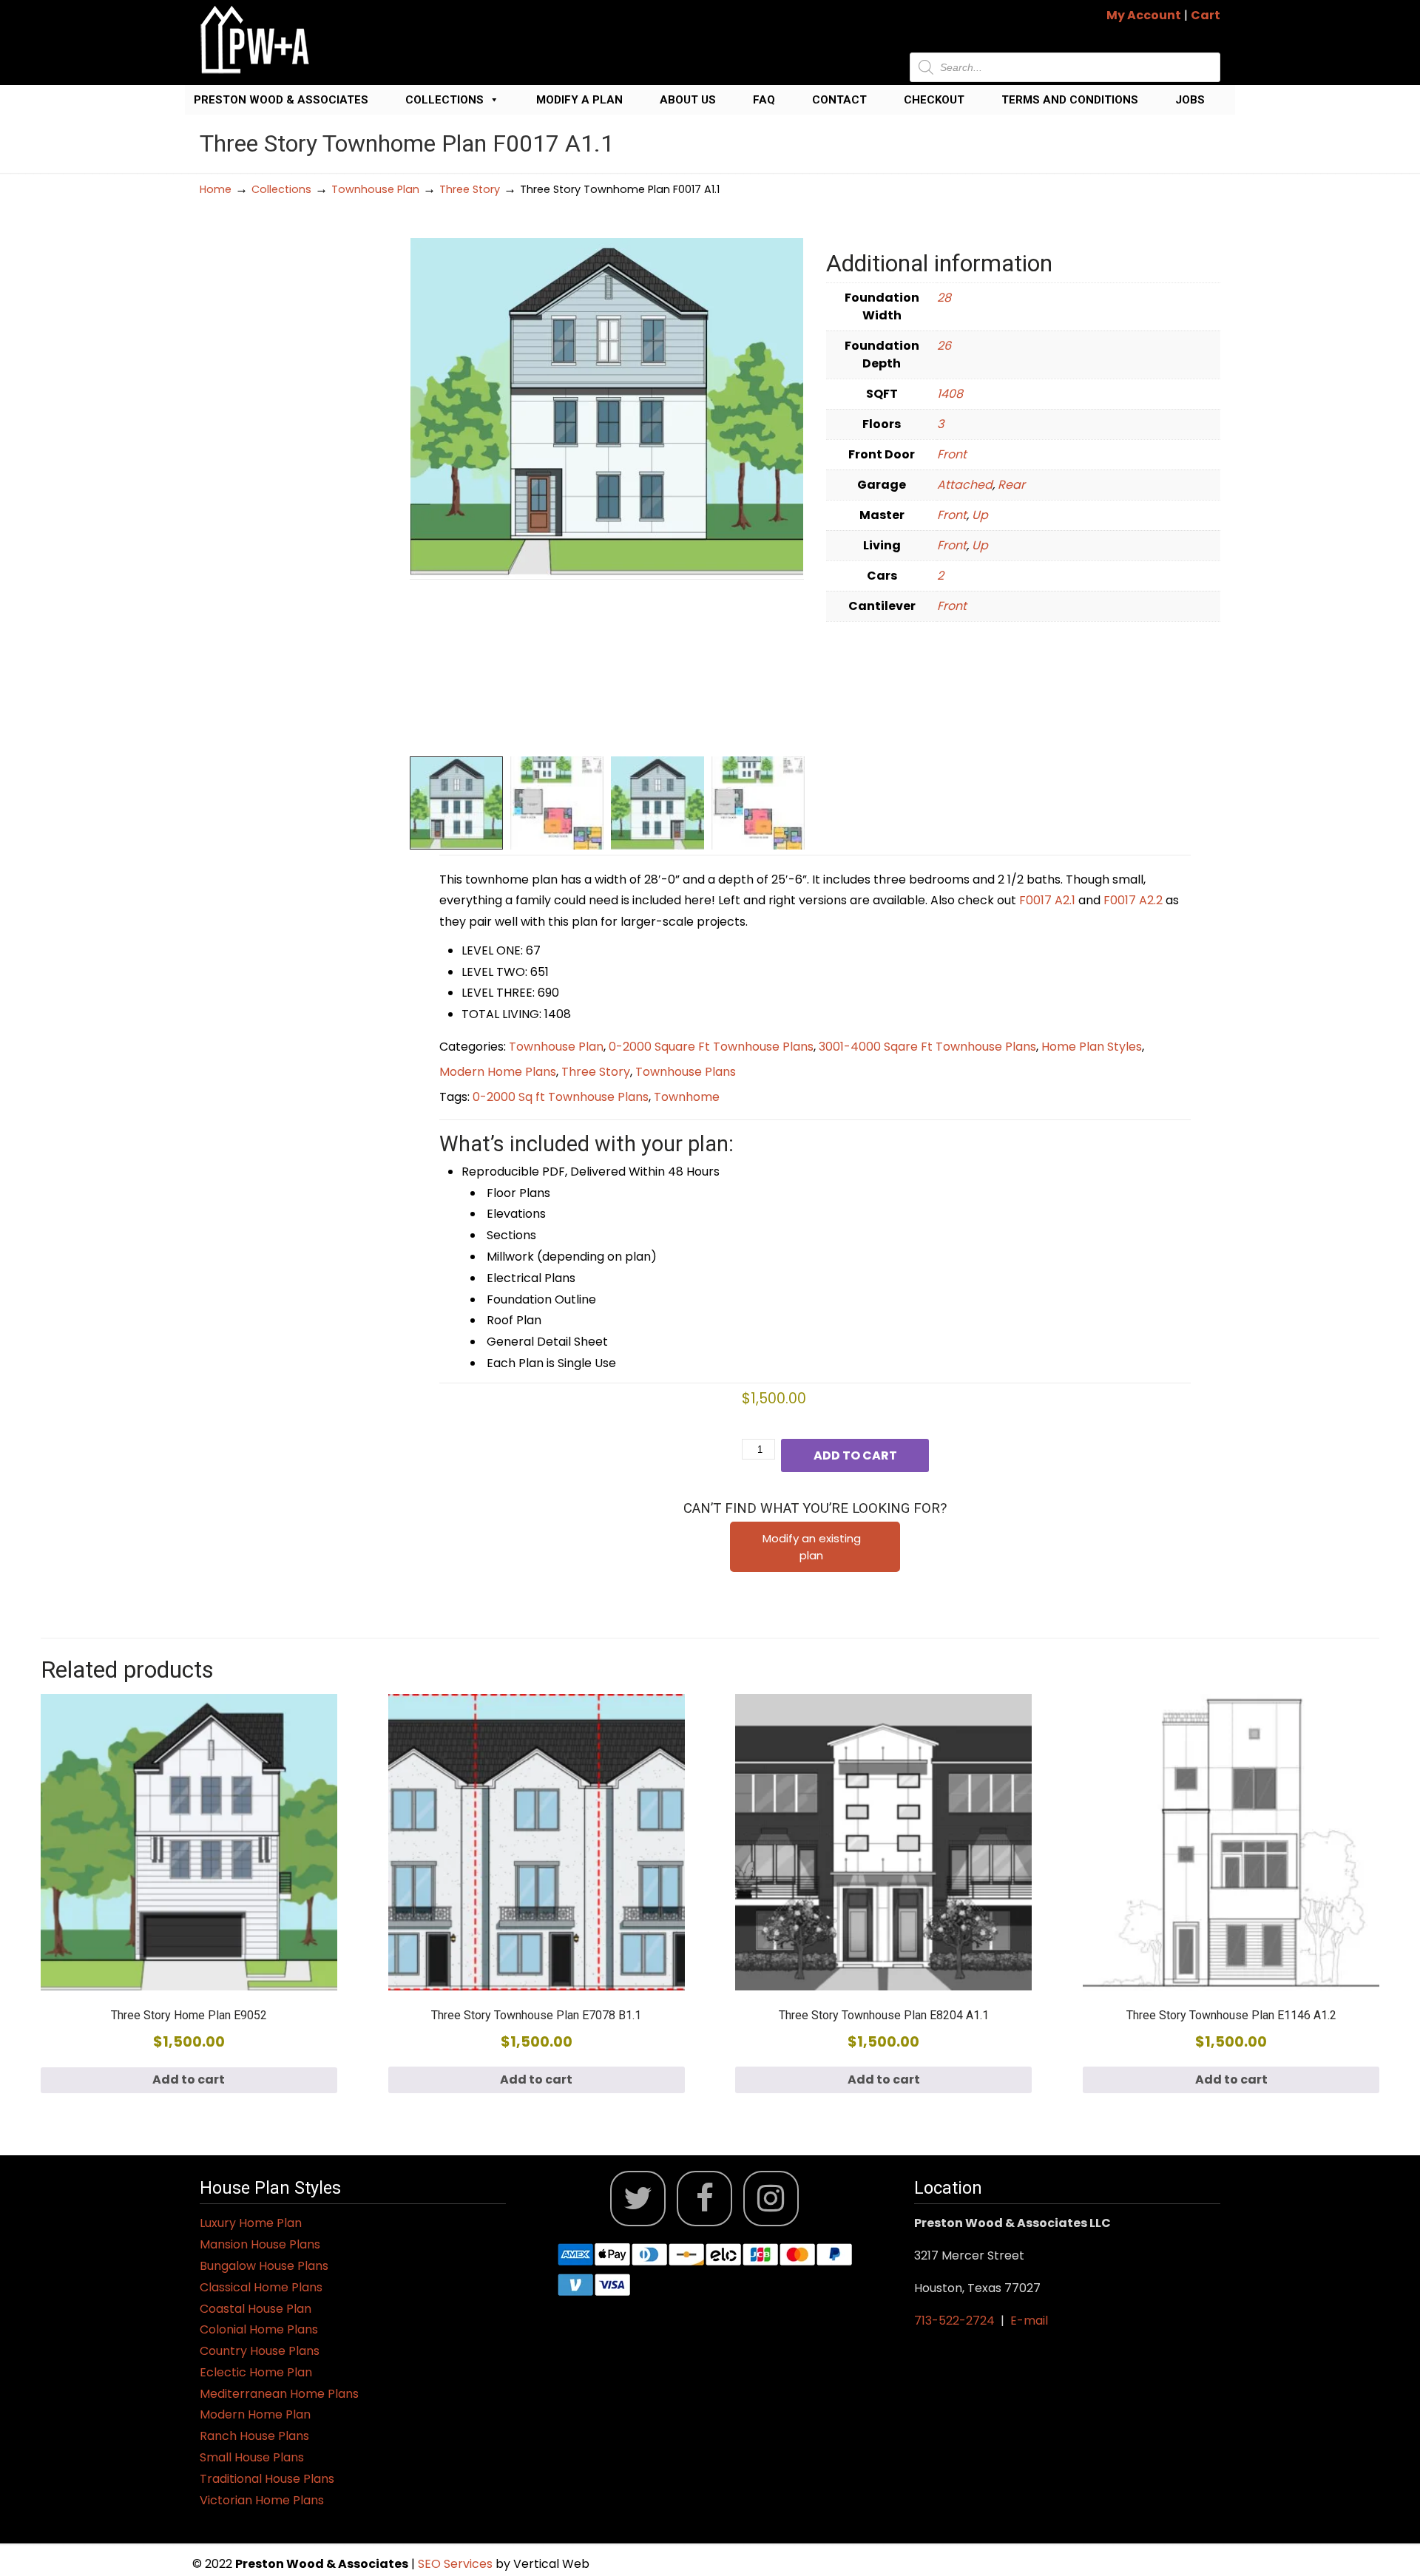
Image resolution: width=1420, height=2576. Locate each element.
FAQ (764, 100)
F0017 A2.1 (1047, 900)
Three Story (470, 189)
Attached (965, 485)
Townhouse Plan (375, 189)
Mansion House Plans (260, 2244)
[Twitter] (638, 2199)
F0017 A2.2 (1133, 900)
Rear (1011, 485)
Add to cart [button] (189, 2080)
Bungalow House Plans (264, 2266)
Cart (1206, 15)
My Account (1144, 15)
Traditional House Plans (267, 2479)
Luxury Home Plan (251, 2223)
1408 (950, 394)
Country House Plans (260, 2351)
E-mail (1029, 2321)
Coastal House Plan (256, 2309)
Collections (444, 100)
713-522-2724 (954, 2321)
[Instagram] (771, 2199)
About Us (688, 100)
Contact (839, 100)
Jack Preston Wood (255, 40)
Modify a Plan (579, 100)
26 (944, 346)
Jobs (1190, 100)
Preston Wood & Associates (281, 100)
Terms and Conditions (1070, 100)
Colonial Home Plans (259, 2329)
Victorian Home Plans (262, 2500)
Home (216, 189)
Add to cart (855, 1455)
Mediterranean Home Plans (279, 2394)
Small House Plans (252, 2457)
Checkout (934, 100)
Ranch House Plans (254, 2436)
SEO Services (457, 2564)
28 (944, 298)
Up (980, 515)
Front (952, 454)
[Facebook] (704, 2199)
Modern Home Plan (255, 2414)
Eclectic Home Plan (256, 2372)
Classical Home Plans (261, 2287)
